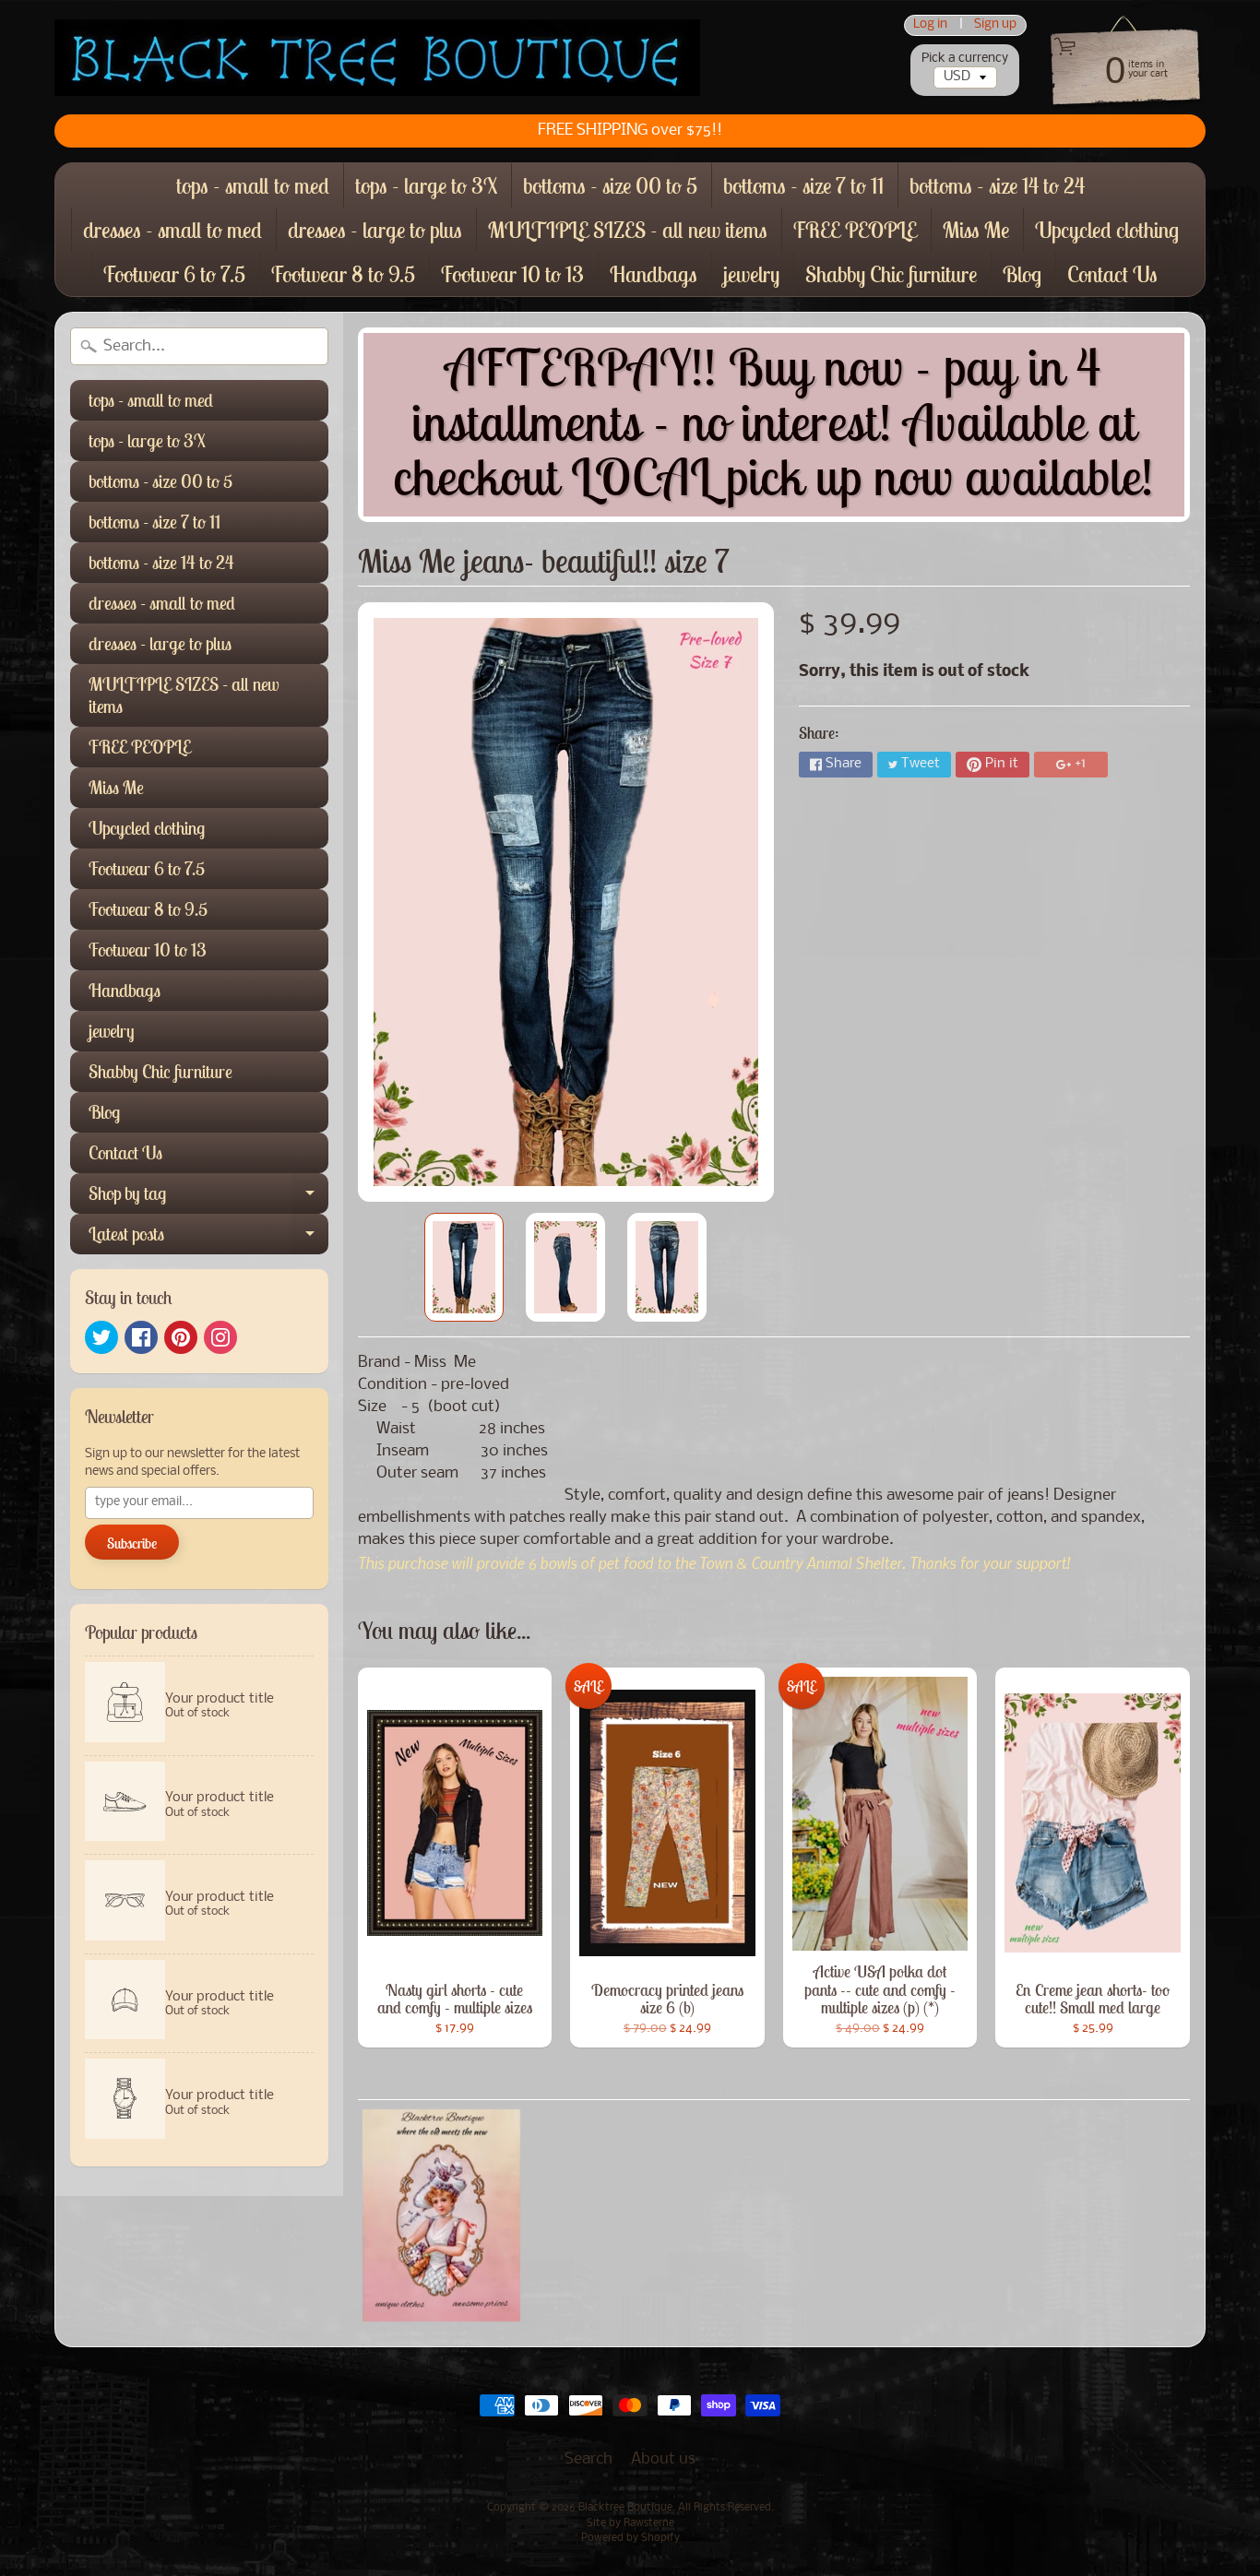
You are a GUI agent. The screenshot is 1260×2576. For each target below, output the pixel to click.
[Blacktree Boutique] (377, 58)
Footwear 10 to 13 (512, 274)
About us (663, 2459)
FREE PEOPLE (855, 230)
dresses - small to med (172, 230)
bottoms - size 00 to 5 (610, 185)
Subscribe (132, 1543)
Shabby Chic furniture (891, 274)
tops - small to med (253, 185)
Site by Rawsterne (630, 2523)
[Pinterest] (181, 1337)
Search (588, 2459)
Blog (1022, 274)
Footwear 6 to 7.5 (174, 274)
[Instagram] (220, 1337)
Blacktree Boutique (625, 2508)
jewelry (751, 274)
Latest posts (208, 1238)
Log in (930, 25)
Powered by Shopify (630, 2538)
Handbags (654, 274)
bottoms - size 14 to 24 (997, 185)
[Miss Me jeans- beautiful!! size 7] (464, 1267)
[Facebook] (141, 1337)
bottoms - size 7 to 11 (803, 185)
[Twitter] (101, 1337)
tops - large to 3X (426, 185)
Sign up (995, 25)
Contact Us (1112, 274)
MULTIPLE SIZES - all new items (628, 230)
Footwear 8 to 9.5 (343, 274)
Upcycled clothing (1107, 230)
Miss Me (976, 230)
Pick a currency (965, 59)
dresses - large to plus (375, 230)
